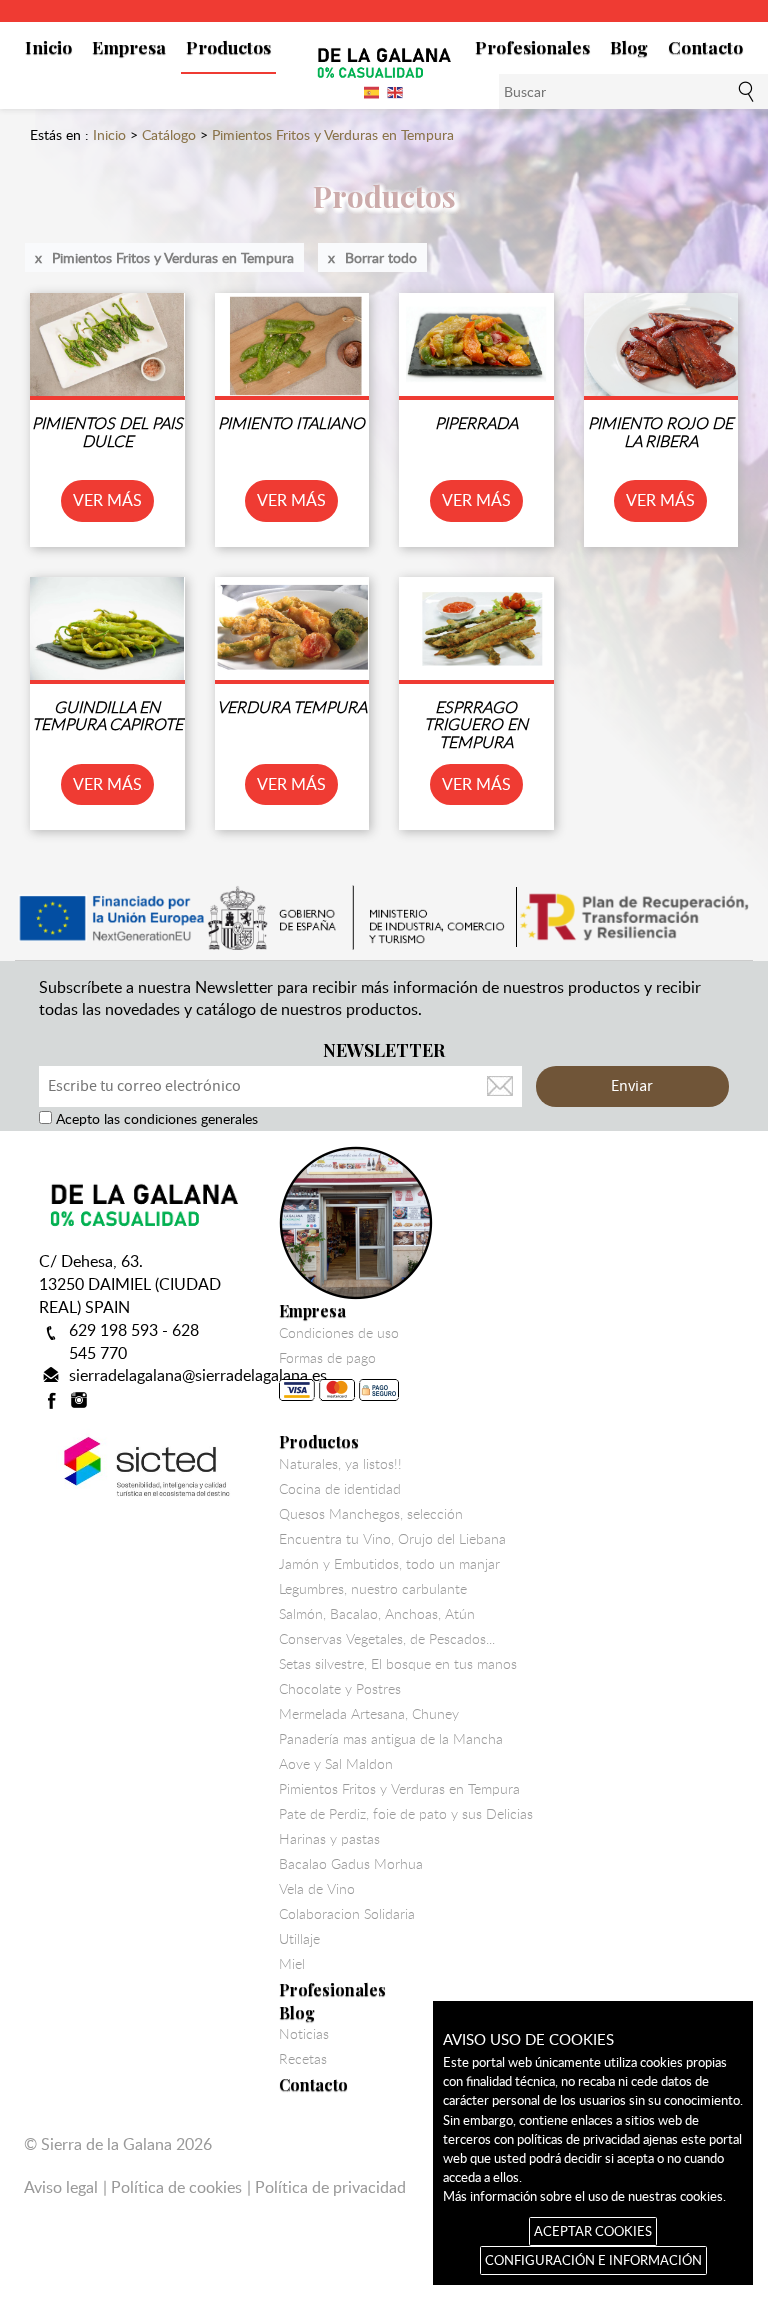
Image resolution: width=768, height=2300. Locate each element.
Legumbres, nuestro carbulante (373, 1589)
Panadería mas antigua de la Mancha (391, 1739)
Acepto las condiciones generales (155, 1118)
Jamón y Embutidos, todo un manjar (389, 1564)
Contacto (705, 46)
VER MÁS (107, 500)
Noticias (304, 2034)
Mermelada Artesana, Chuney (369, 1714)
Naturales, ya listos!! (340, 1464)
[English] (395, 91)
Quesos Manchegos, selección (371, 1514)
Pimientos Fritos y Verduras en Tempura (173, 257)
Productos (228, 46)
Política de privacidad (330, 2187)
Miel (292, 1964)
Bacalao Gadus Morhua (351, 1864)
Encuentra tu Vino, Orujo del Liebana (392, 1539)
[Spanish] (372, 91)
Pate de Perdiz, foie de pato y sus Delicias (406, 1814)
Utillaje (299, 1939)
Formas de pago (327, 1358)
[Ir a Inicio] (384, 62)
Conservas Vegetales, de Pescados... (387, 1639)
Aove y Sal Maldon (336, 1764)
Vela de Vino (317, 1889)
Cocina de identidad (340, 1489)
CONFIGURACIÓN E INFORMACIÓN (593, 2260)
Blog (629, 46)
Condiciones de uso (339, 1333)
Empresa (129, 46)
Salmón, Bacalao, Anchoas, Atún (377, 1614)
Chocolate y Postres (340, 1689)
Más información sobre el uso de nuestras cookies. (584, 2196)
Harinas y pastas (329, 1839)
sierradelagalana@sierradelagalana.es (198, 1375)
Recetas (303, 2059)
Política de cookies (176, 2187)
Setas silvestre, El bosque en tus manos (398, 1664)
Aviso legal (61, 2187)
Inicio (48, 46)
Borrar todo (381, 257)
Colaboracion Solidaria (347, 1914)
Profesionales (532, 46)
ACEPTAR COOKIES (593, 2231)
